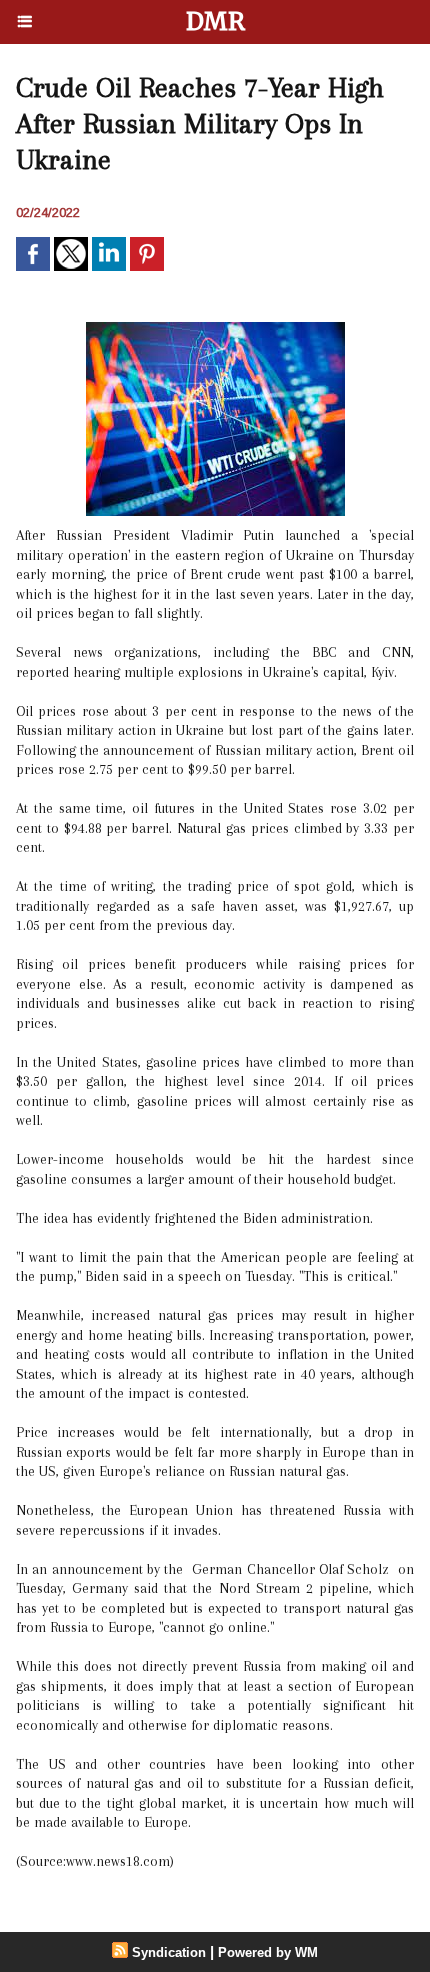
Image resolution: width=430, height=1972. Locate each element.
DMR (215, 21)
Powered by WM (268, 1952)
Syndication (169, 1952)
